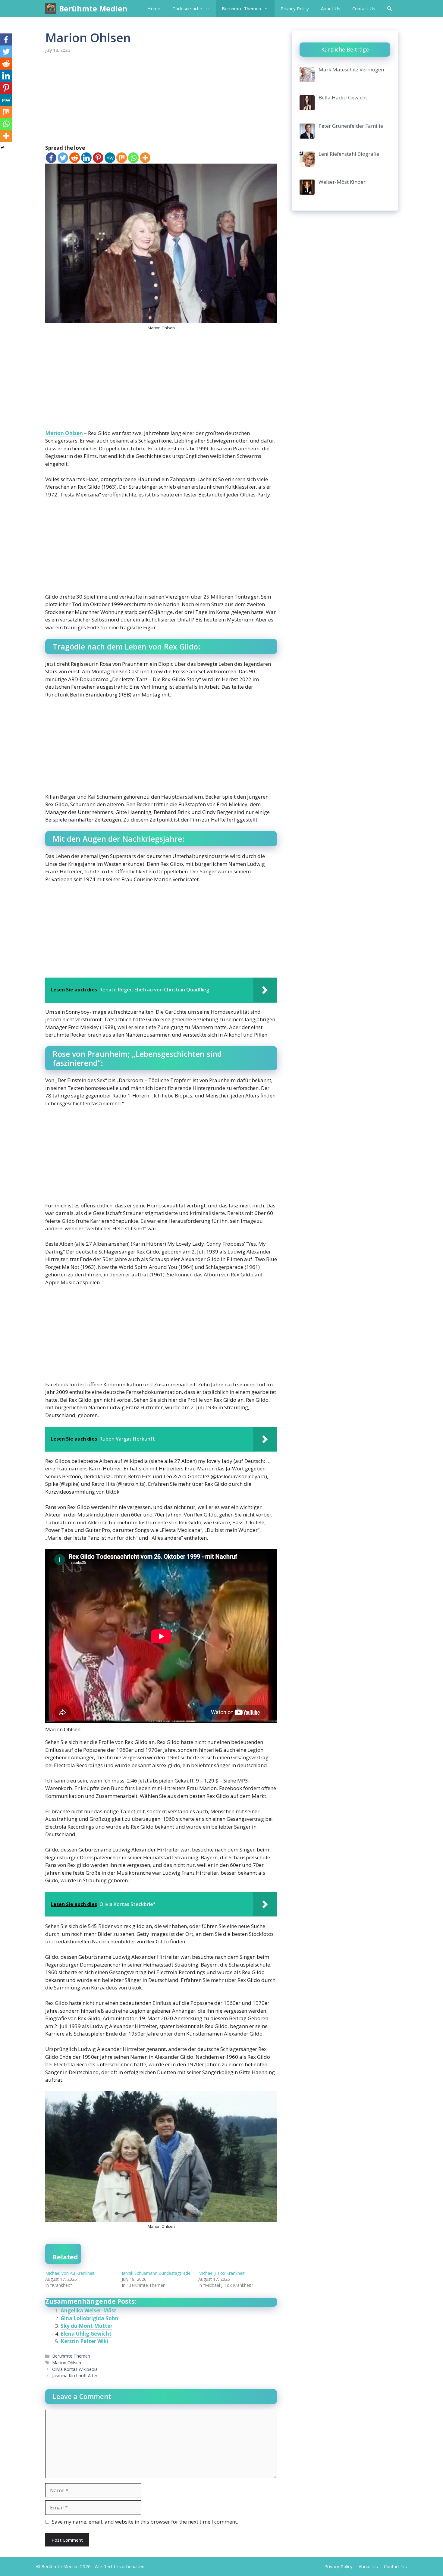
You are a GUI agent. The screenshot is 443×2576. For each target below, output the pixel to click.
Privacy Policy (295, 8)
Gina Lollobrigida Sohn (90, 2318)
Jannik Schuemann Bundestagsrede (156, 2273)
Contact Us (364, 8)
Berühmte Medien (93, 8)
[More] (145, 158)
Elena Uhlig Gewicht (86, 2334)
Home (154, 8)
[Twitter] (63, 158)
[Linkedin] (86, 158)
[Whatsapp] (133, 158)
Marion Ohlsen (64, 433)
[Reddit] (75, 158)
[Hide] (2, 148)
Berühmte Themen (241, 8)
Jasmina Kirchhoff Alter (75, 2376)
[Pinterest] (98, 158)
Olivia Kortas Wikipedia (75, 2369)
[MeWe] (110, 158)
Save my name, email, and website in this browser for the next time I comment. (145, 2522)
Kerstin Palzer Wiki (84, 2341)
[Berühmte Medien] (51, 8)
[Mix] (122, 158)
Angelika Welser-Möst (88, 2310)
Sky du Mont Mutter (86, 2326)
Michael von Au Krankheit (70, 2273)
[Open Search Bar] (390, 8)
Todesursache (187, 8)
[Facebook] (51, 158)
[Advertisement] (161, 99)
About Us (331, 8)
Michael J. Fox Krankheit (222, 2273)
